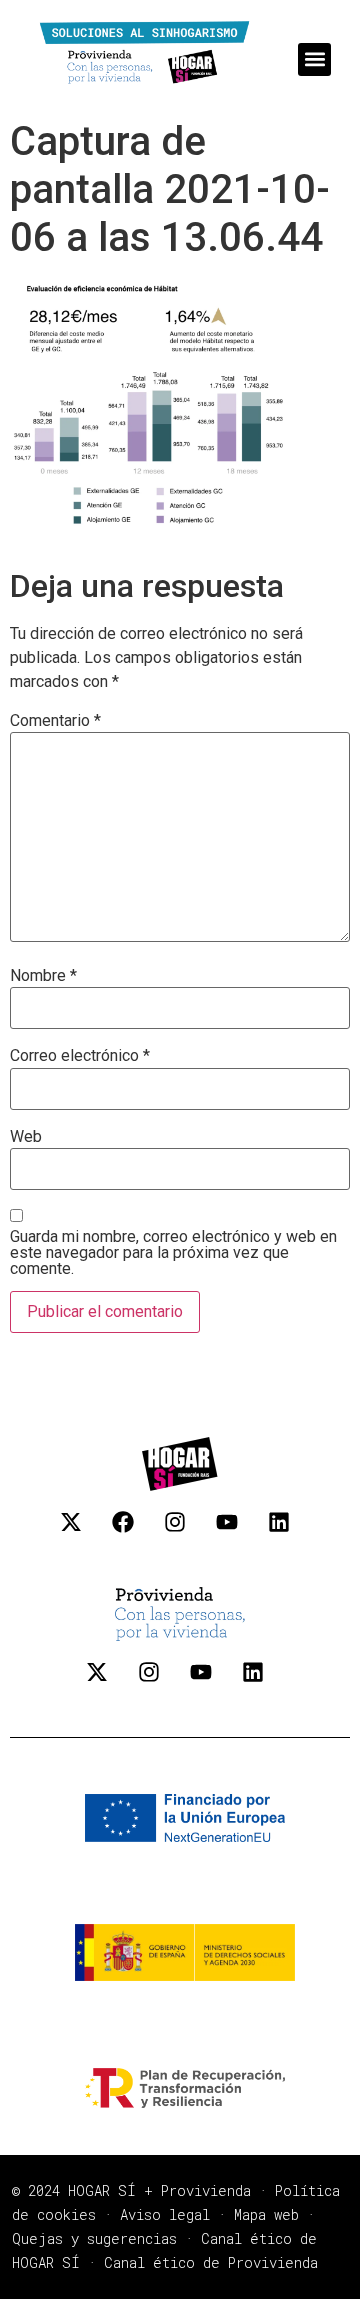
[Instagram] (186, 1533)
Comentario (55, 721)
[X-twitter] (82, 1533)
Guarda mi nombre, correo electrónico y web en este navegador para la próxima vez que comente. (173, 1253)
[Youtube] (238, 1533)
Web (26, 1137)
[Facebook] (134, 1533)
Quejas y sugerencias (94, 2238)
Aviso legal (165, 2214)
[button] (314, 59)
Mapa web (266, 2214)
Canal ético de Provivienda (211, 2262)
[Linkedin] (290, 1533)
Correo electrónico (80, 1056)
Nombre (43, 976)
